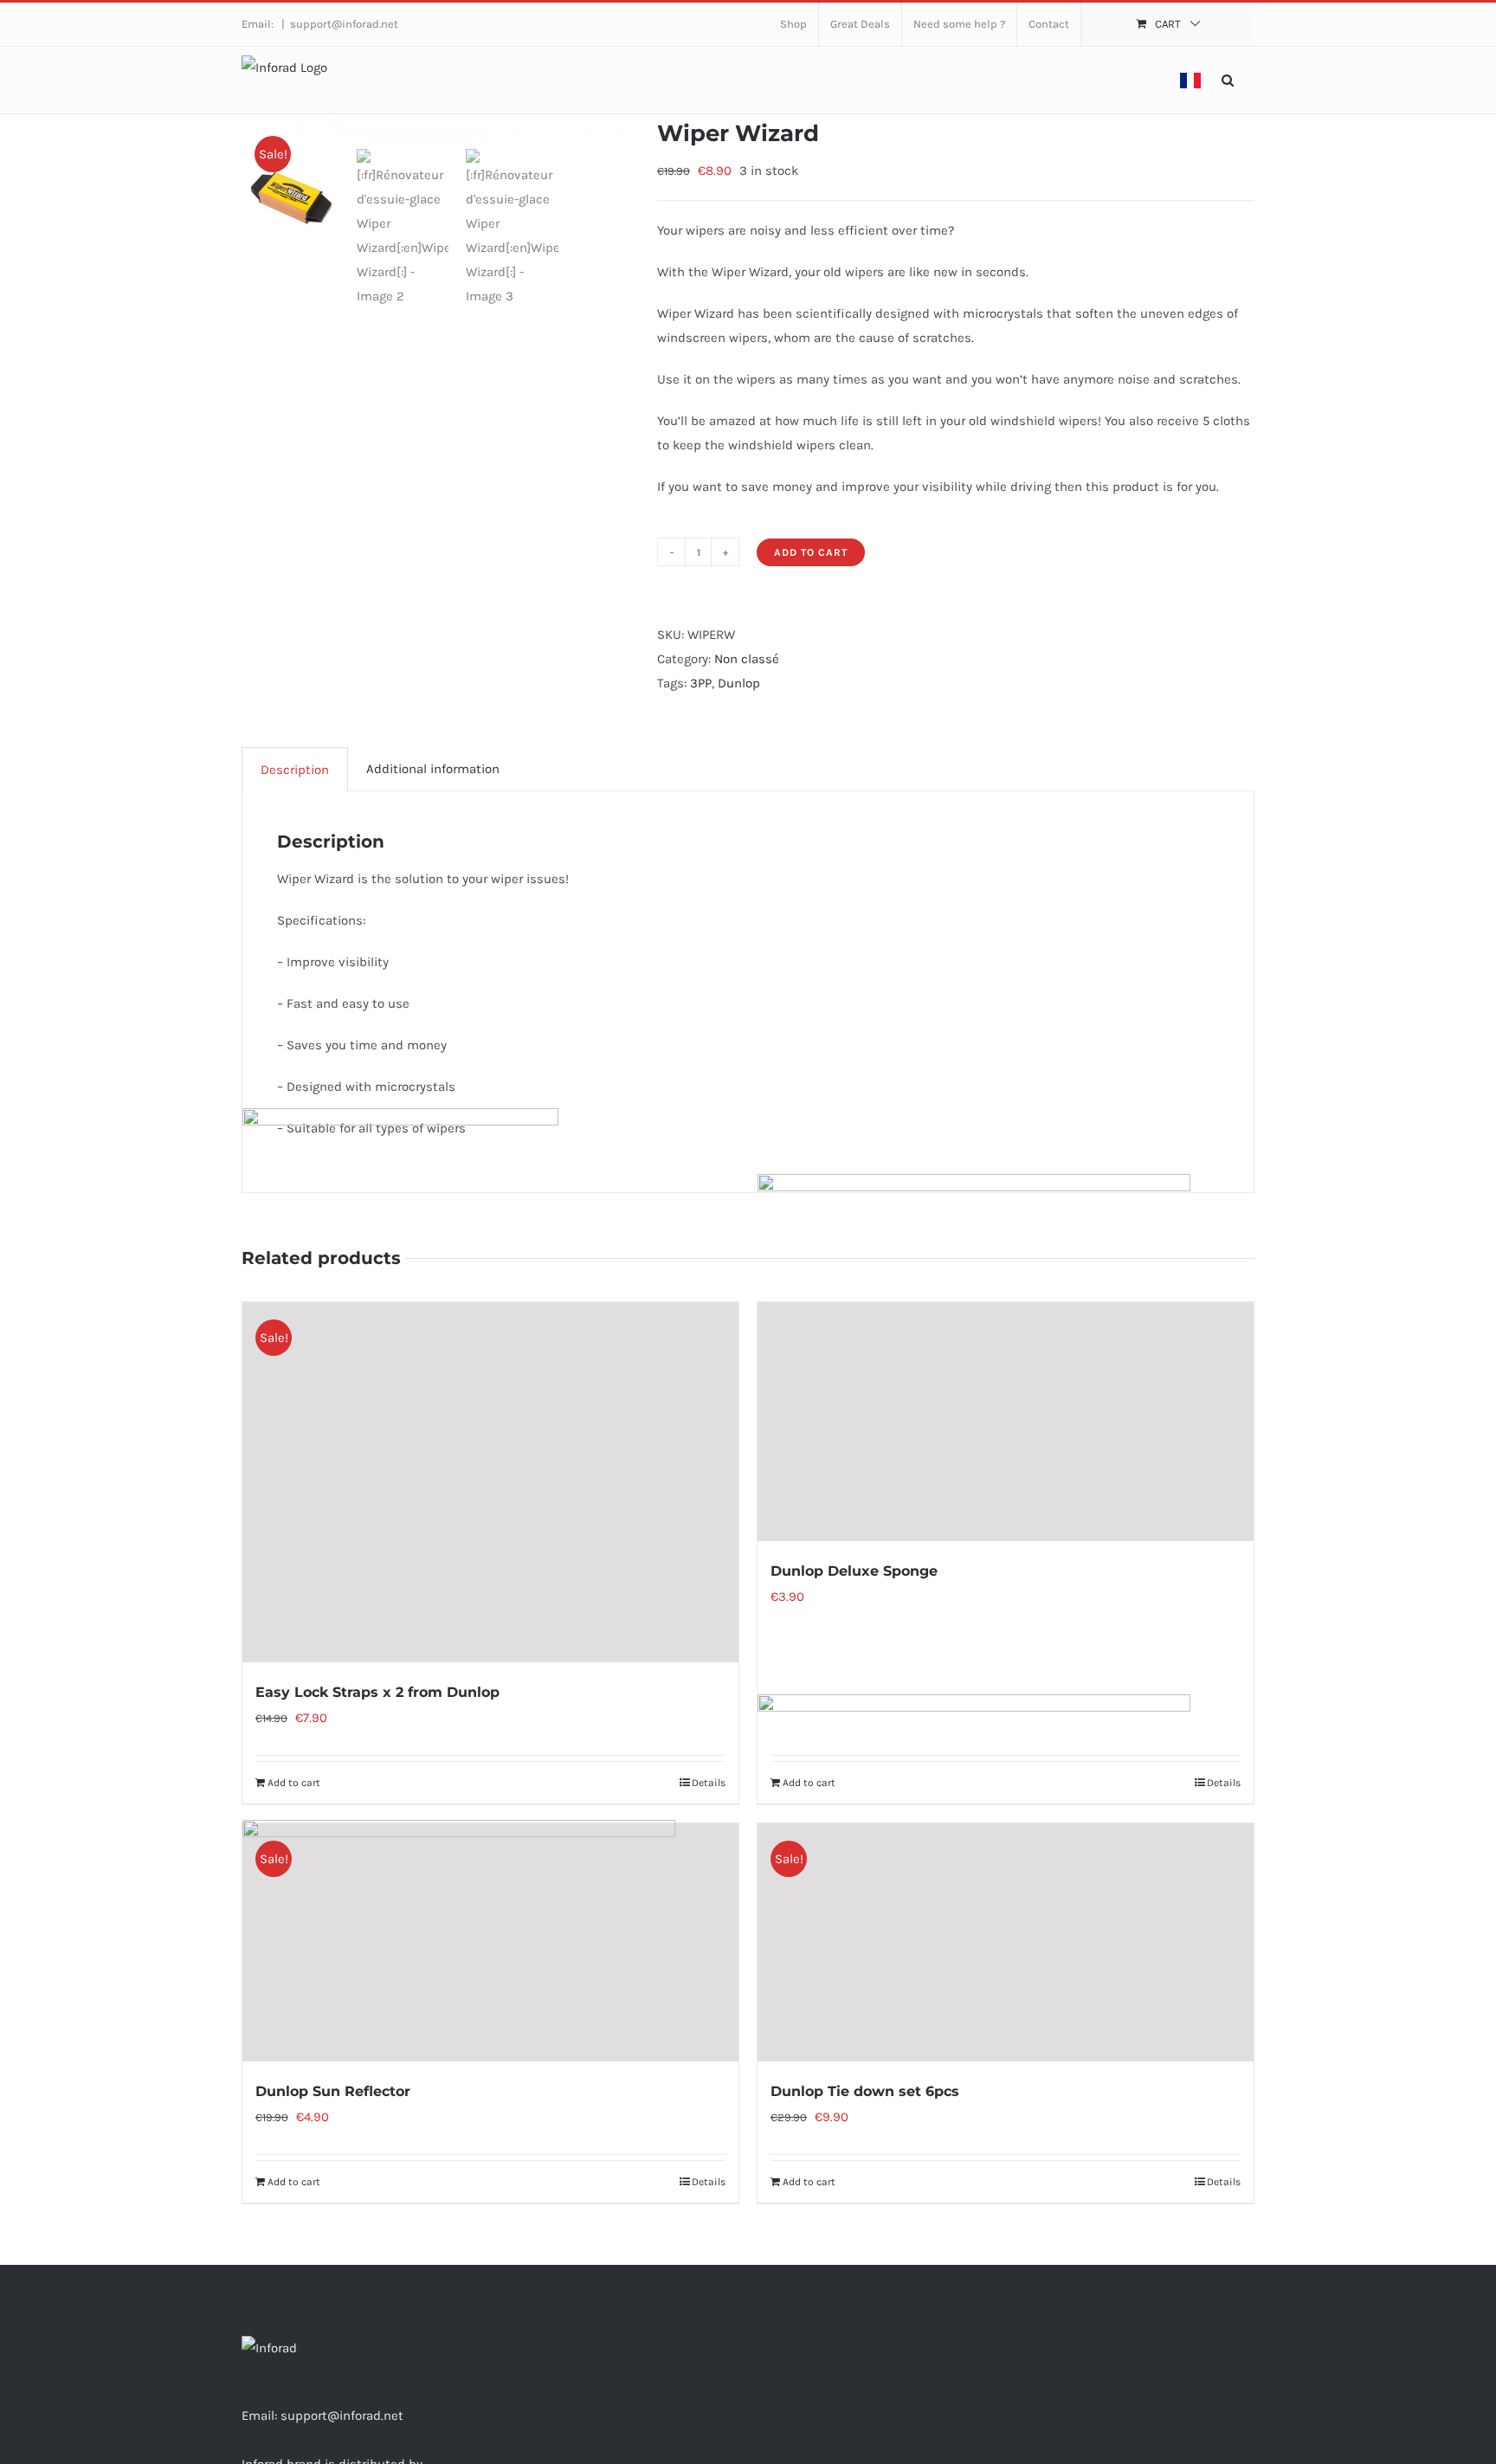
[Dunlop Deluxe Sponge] (1006, 1422)
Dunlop (739, 683)
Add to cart (811, 552)
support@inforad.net (344, 24)
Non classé (747, 659)
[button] (1228, 80)
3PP (701, 683)
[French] (1190, 80)
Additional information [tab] (433, 769)
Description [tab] (295, 770)
